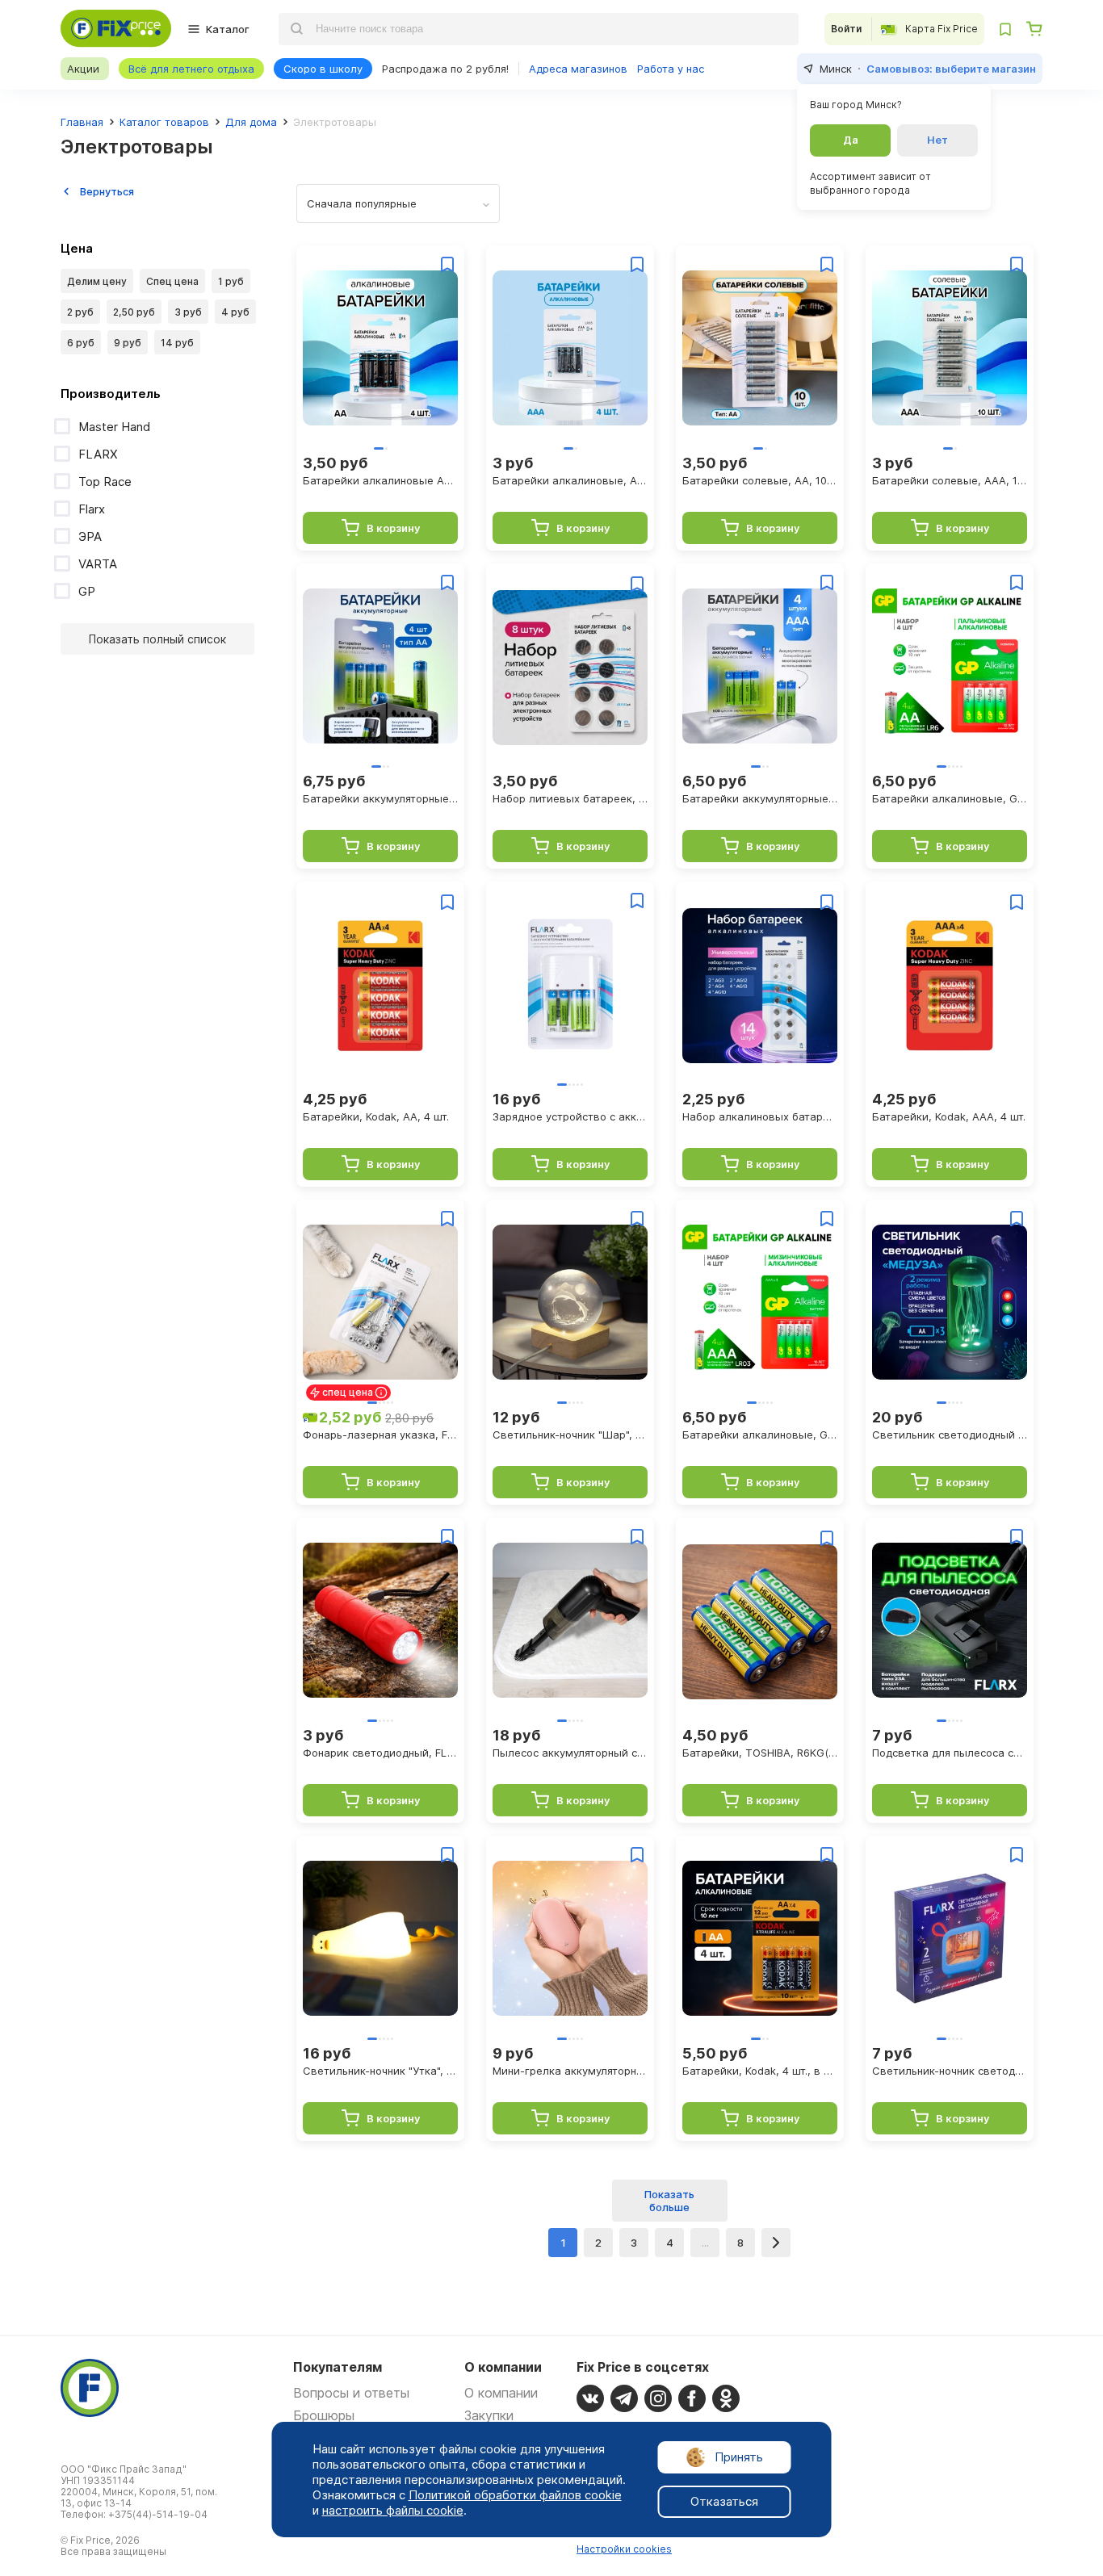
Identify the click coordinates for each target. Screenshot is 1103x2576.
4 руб (235, 312)
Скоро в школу (323, 69)
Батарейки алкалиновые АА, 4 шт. (380, 480)
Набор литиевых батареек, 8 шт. (570, 798)
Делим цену (97, 281)
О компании (501, 2393)
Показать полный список (157, 639)
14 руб (177, 343)
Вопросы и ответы (351, 2393)
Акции (83, 69)
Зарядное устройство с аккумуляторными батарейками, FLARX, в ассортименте (570, 1116)
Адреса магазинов (578, 69)
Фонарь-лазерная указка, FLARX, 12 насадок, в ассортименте (380, 1435)
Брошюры (324, 2415)
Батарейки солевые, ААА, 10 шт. (950, 480)
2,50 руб (134, 312)
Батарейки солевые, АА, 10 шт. (760, 480)
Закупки (489, 2415)
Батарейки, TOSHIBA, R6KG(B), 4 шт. (760, 1753)
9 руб (128, 343)
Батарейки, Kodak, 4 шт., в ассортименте (760, 2071)
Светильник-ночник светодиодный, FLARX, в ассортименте (950, 2071)
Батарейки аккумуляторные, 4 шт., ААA (760, 798)
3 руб (188, 312)
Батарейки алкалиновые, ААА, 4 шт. (570, 480)
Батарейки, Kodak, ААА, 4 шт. (949, 1116)
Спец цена (172, 281)
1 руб (231, 281)
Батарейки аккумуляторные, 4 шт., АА (380, 798)
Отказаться (724, 2501)
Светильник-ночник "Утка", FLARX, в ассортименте (380, 2071)
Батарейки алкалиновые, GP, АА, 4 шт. (950, 798)
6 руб (81, 343)
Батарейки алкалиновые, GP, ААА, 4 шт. (760, 1435)
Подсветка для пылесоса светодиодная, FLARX (950, 1753)
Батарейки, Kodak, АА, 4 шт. (376, 1116)
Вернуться (107, 191)
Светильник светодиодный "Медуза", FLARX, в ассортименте (950, 1435)
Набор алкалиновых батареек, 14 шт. (760, 1116)
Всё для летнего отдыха (191, 69)
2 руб (80, 312)
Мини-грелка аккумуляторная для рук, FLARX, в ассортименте (570, 2071)
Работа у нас (671, 69)
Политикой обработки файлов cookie (515, 2495)
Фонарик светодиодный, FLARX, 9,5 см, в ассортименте (380, 1753)
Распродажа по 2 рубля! (445, 69)
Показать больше (669, 2201)
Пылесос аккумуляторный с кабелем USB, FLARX (570, 1753)
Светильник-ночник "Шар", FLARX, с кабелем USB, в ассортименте (570, 1435)
